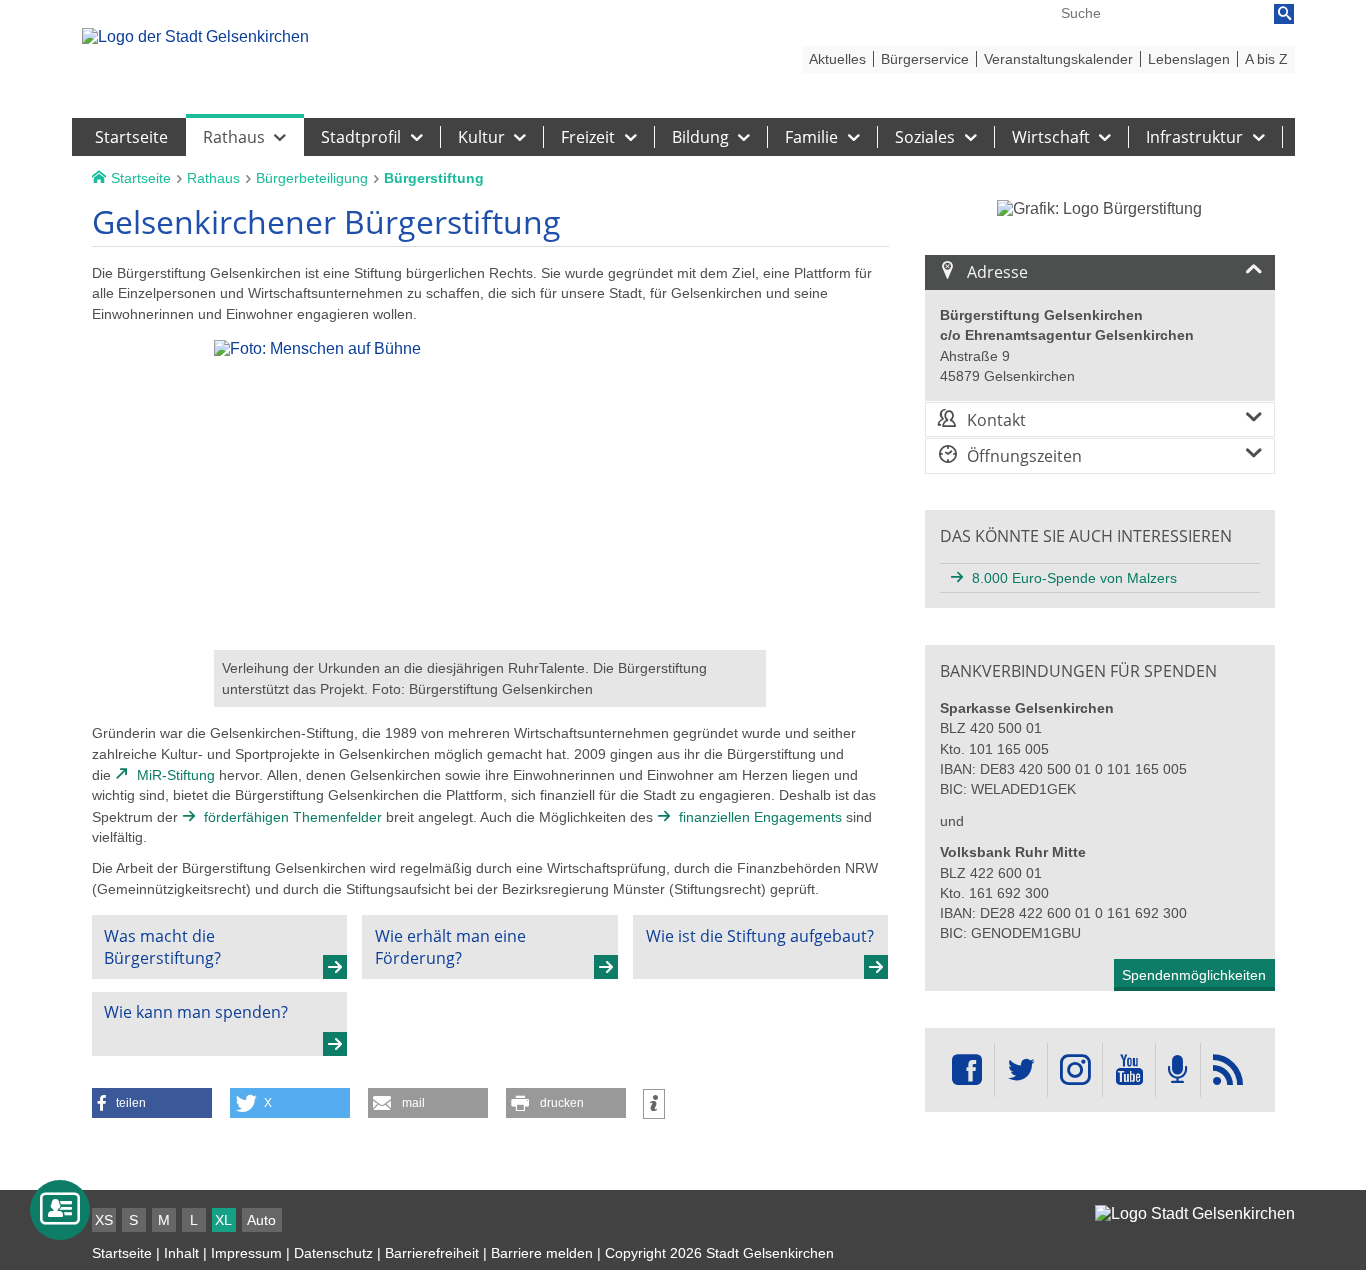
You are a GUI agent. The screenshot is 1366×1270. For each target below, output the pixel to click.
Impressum (246, 1253)
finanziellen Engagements (760, 817)
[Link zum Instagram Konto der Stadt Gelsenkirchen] (1075, 1070)
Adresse (997, 272)
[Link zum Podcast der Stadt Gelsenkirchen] (1178, 1070)
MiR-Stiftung (176, 775)
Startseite (122, 1253)
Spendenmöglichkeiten (1194, 975)
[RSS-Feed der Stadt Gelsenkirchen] (1228, 1070)
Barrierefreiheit (432, 1253)
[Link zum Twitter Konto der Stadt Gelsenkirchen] (1021, 1070)
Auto (261, 1220)
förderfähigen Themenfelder (293, 817)
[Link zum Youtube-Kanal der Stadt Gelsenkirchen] (1128, 1070)
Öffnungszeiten (1024, 456)
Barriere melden (542, 1253)
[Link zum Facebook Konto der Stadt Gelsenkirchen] (967, 1070)
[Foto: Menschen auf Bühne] (490, 640)
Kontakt (996, 420)
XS (104, 1220)
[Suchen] (1284, 14)
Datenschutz (333, 1253)
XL (223, 1220)
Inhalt (181, 1253)
